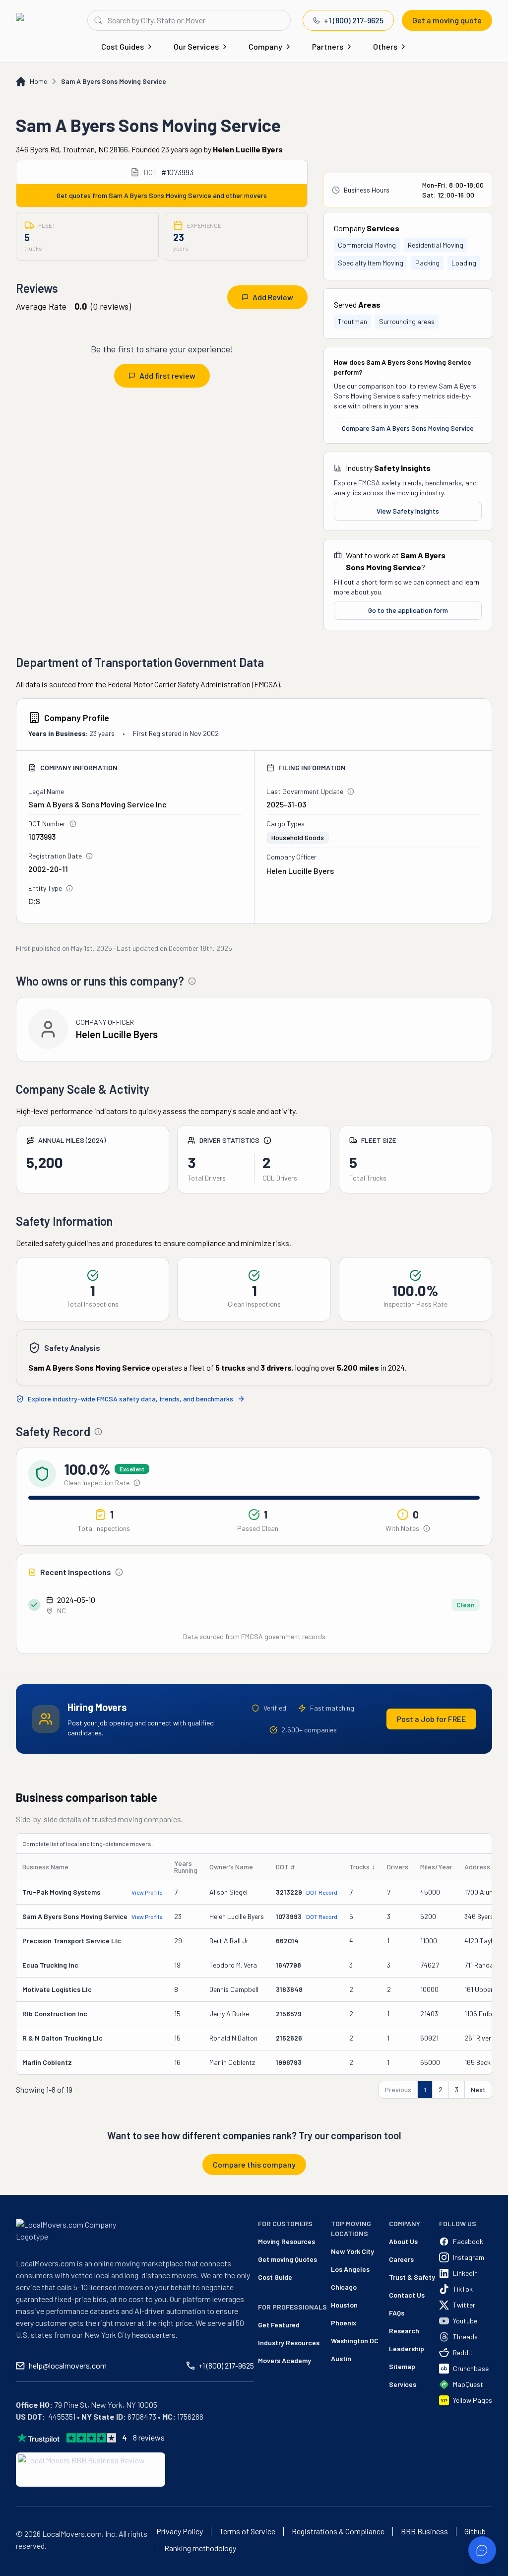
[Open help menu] (482, 2550)
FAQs (397, 2313)
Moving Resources (286, 2241)
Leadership (407, 2348)
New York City (352, 2251)
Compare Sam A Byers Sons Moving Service (408, 428)
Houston (344, 2305)
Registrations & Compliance (338, 2531)
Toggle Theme (23, 2570)
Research (404, 2331)
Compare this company (254, 2164)
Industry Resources (289, 2343)
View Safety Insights (408, 511)
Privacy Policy (180, 2531)
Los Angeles (350, 2269)
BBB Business (424, 2531)
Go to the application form (408, 610)
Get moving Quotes (287, 2259)
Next (478, 2089)
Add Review (273, 297)
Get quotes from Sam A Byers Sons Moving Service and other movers (162, 195)
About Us (403, 2241)
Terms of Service (247, 2531)
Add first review (167, 375)
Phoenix (344, 2323)
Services (403, 2384)
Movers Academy (285, 2360)
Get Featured (279, 2325)
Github (475, 2531)
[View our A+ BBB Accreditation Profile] (91, 2470)
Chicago (344, 2287)
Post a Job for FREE (431, 1719)
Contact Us (407, 2295)
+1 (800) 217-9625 (354, 20)
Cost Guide (275, 2277)
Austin (341, 2358)
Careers (401, 2259)
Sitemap (402, 2366)
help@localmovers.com (68, 2365)
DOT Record (322, 1892)
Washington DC (355, 2341)
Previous (398, 2089)
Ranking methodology (200, 2548)
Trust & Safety (412, 2277)
